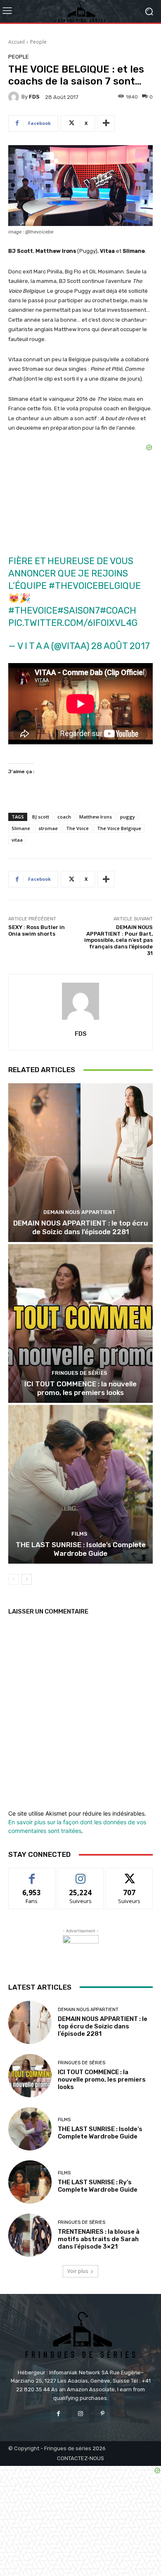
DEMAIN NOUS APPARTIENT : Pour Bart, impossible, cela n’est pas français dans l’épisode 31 (118, 940)
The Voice (77, 828)
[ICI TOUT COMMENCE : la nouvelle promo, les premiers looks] (80, 1323)
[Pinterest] (103, 2414)
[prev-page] (13, 1579)
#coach (118, 610)
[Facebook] (58, 2414)
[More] (106, 123)
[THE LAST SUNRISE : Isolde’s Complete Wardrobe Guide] (80, 1484)
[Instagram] (80, 2414)
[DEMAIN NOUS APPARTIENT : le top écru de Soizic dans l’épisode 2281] (80, 1163)
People (38, 42)
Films (79, 1534)
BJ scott (41, 817)
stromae (48, 828)
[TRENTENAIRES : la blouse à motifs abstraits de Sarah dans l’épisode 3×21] (30, 2235)
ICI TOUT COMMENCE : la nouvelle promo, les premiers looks (80, 1388)
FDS (34, 97)
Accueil (17, 42)
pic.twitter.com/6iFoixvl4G (73, 623)
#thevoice (33, 610)
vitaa (17, 840)
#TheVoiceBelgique (95, 586)
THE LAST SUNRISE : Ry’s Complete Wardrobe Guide (98, 2186)
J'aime (32, 1874)
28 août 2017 (121, 646)
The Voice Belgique (119, 828)
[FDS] (15, 97)
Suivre (81, 1874)
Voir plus (78, 2271)
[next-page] (27, 1579)
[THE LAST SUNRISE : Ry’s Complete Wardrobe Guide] (30, 2182)
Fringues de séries (79, 1373)
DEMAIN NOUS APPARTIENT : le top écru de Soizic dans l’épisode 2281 (80, 1227)
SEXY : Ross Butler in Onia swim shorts (37, 930)
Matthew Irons (96, 817)
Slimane (21, 828)
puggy (128, 817)
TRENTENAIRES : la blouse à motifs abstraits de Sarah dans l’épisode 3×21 (99, 2239)
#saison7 (79, 610)
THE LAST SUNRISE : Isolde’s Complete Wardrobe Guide (81, 1549)
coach (64, 817)
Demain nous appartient (79, 1212)
